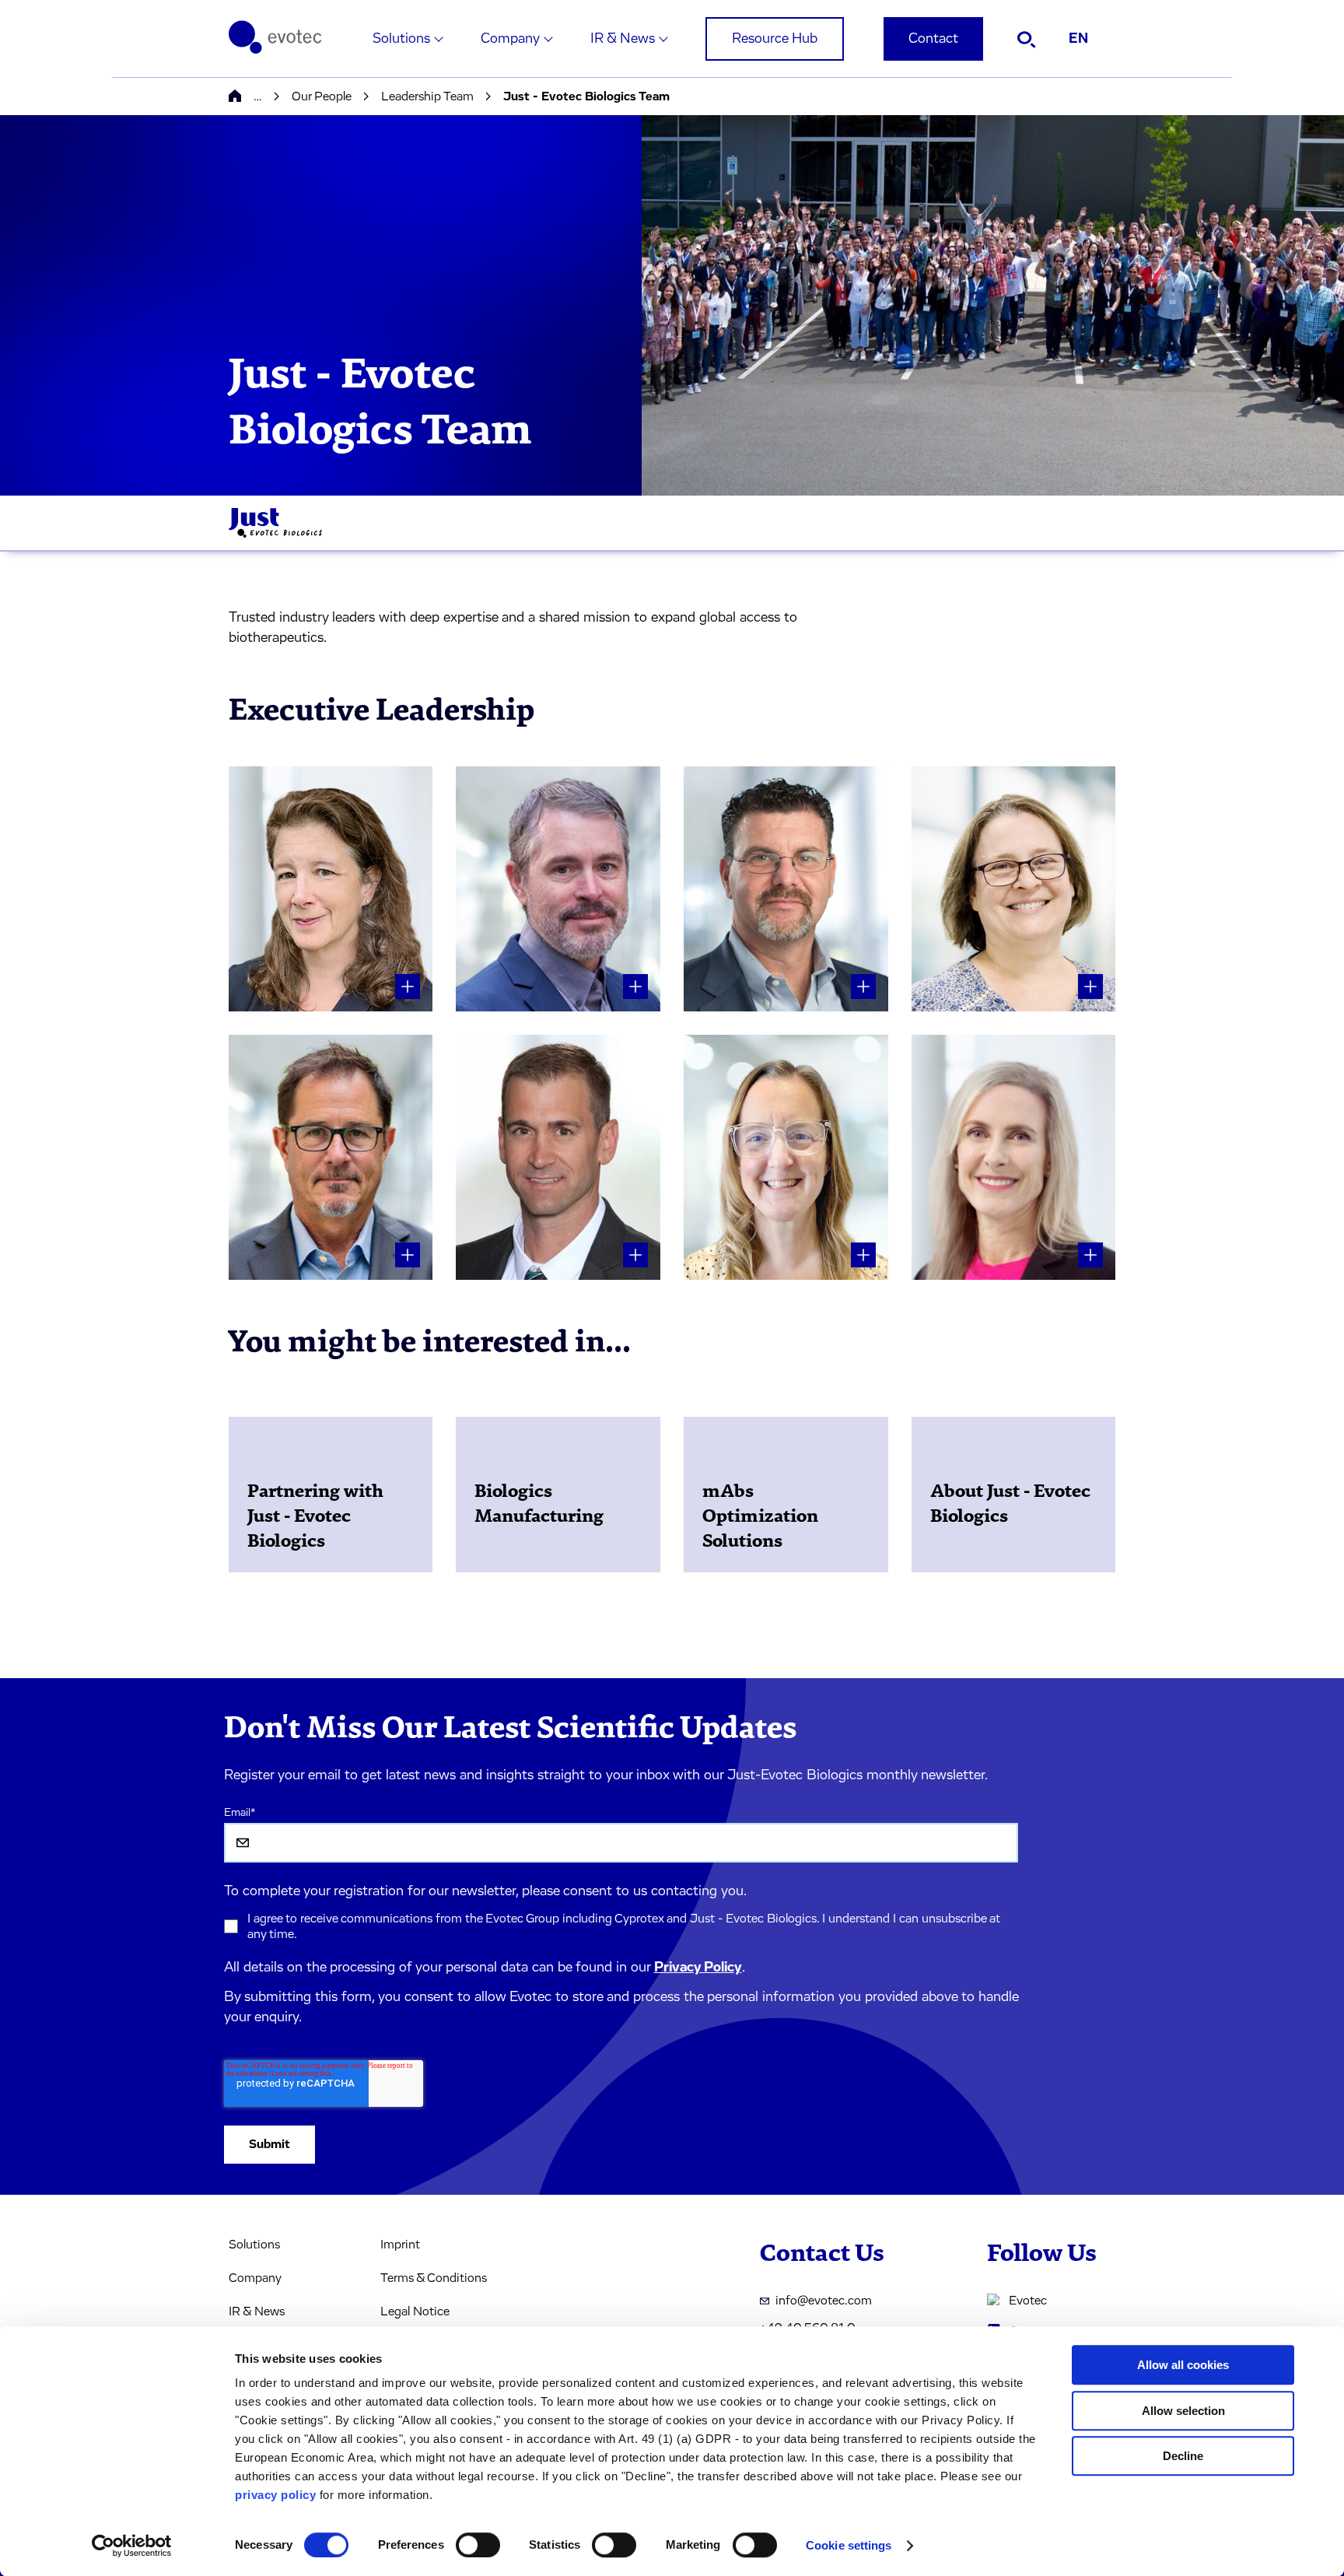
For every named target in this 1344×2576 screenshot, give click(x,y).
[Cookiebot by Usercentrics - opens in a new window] (132, 2546)
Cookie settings (849, 2545)
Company (510, 39)
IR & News (623, 39)
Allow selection (1183, 2411)
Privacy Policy (698, 1968)
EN (1078, 39)
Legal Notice (415, 2311)
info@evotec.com (824, 2301)
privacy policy (275, 2495)
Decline (1183, 2456)
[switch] (478, 2545)
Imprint (400, 2245)
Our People (322, 96)
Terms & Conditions (434, 2278)
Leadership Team (427, 96)
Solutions (401, 39)
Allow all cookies (1183, 2365)
